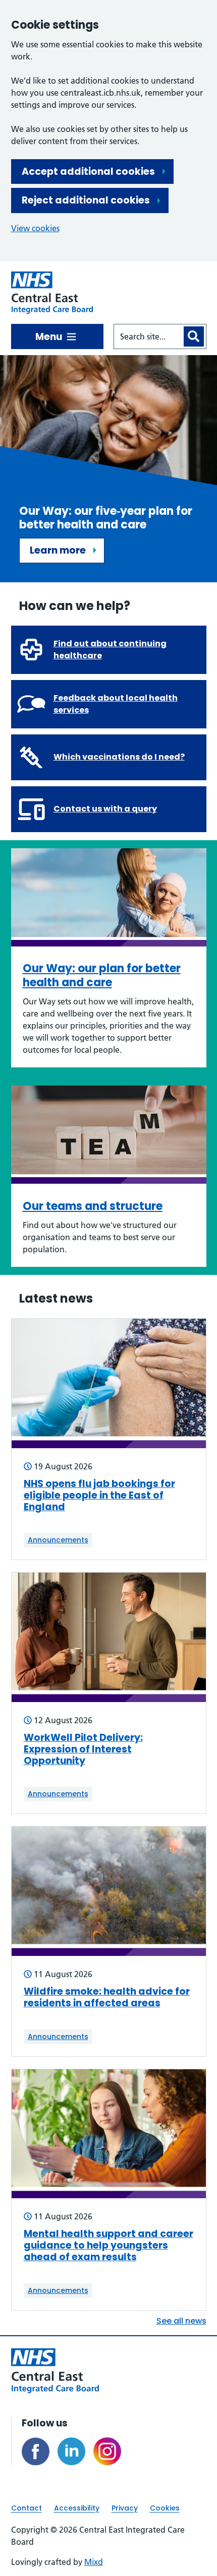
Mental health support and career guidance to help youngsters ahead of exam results (108, 2246)
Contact (26, 2508)
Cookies (165, 2508)
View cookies (35, 228)
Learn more (58, 550)
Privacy (125, 2508)
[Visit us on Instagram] (107, 2451)
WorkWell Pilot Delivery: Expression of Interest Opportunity (83, 1749)
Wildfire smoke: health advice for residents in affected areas (107, 1998)
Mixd (94, 2562)
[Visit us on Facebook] (36, 2451)
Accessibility (77, 2508)
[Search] (194, 336)
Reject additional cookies (86, 200)
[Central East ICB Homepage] (52, 293)
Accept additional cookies (88, 172)
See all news (181, 2321)
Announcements (58, 1540)
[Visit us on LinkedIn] (71, 2451)
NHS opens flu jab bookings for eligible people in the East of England (99, 1496)
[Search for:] (148, 336)
